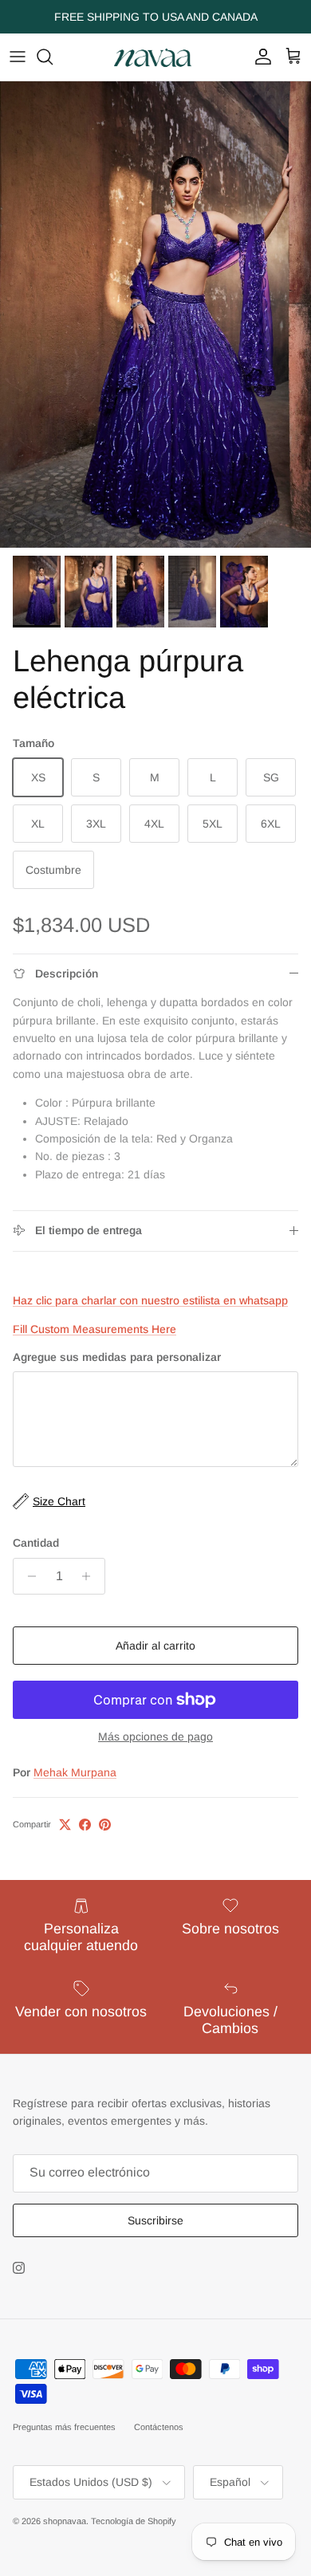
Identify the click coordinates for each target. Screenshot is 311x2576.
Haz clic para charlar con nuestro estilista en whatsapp (150, 1300)
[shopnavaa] (155, 57)
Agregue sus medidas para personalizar (117, 1357)
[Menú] (18, 57)
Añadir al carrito (155, 1646)
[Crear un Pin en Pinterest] (105, 1825)
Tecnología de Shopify (134, 2521)
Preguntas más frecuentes (64, 2427)
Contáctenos (159, 2427)
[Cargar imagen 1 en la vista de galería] (155, 315)
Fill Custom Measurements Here (94, 1329)
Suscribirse (155, 2220)
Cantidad (36, 1543)
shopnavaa (65, 2521)
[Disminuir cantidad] (28, 1576)
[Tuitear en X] (65, 1825)
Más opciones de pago (155, 1736)
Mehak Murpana (75, 1772)
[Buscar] (53, 57)
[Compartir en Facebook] (85, 1825)
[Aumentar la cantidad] (91, 1576)
